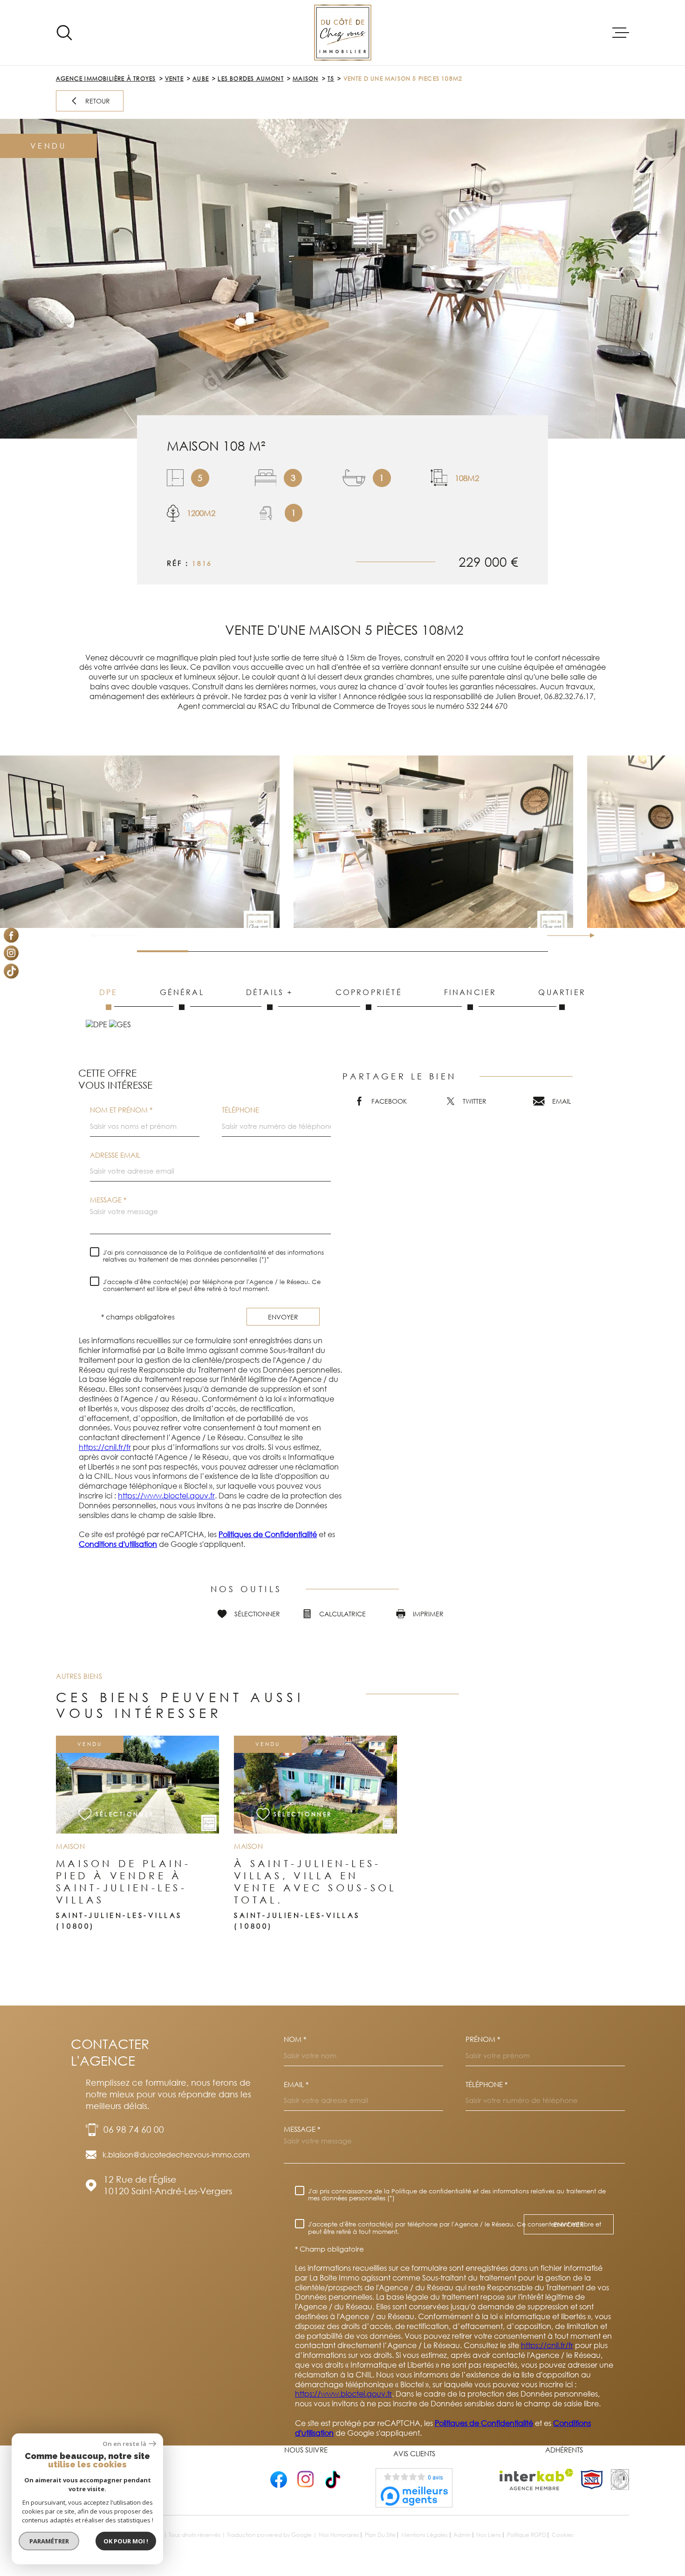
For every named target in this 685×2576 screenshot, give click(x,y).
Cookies (563, 2535)
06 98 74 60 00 (134, 2129)
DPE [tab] (109, 992)
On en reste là (124, 2444)
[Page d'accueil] (343, 33)
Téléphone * (486, 2085)
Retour (98, 101)
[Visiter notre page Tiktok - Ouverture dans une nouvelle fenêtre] (11, 971)
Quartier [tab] (562, 992)
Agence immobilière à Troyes (106, 79)
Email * (296, 2085)
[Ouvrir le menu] (621, 33)
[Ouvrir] (64, 33)
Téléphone (240, 1110)
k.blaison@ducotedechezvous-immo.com (176, 2155)
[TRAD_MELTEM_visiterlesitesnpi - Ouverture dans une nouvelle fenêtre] (592, 2480)
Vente (174, 79)
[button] (588, 935)
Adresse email (115, 1155)
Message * (108, 1200)
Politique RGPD (527, 2535)
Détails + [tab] (270, 992)
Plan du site (380, 2535)
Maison (305, 79)
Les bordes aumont (250, 79)
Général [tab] (182, 992)
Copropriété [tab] (369, 992)
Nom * (295, 2039)
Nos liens (489, 2535)
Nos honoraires (339, 2535)
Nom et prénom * (121, 1110)
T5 (331, 79)
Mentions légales (425, 2535)
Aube (201, 79)
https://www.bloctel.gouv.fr (166, 1496)
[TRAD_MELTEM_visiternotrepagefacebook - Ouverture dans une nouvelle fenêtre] (11, 935)
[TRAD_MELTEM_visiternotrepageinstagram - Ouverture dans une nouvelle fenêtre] (11, 953)
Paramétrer (49, 2541)
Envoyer (283, 1317)
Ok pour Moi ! (126, 2541)
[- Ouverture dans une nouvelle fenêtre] (279, 2479)
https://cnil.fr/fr (105, 1447)
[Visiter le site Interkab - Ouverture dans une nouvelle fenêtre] (537, 2480)
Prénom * (483, 2039)
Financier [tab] (470, 992)
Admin (462, 2535)
